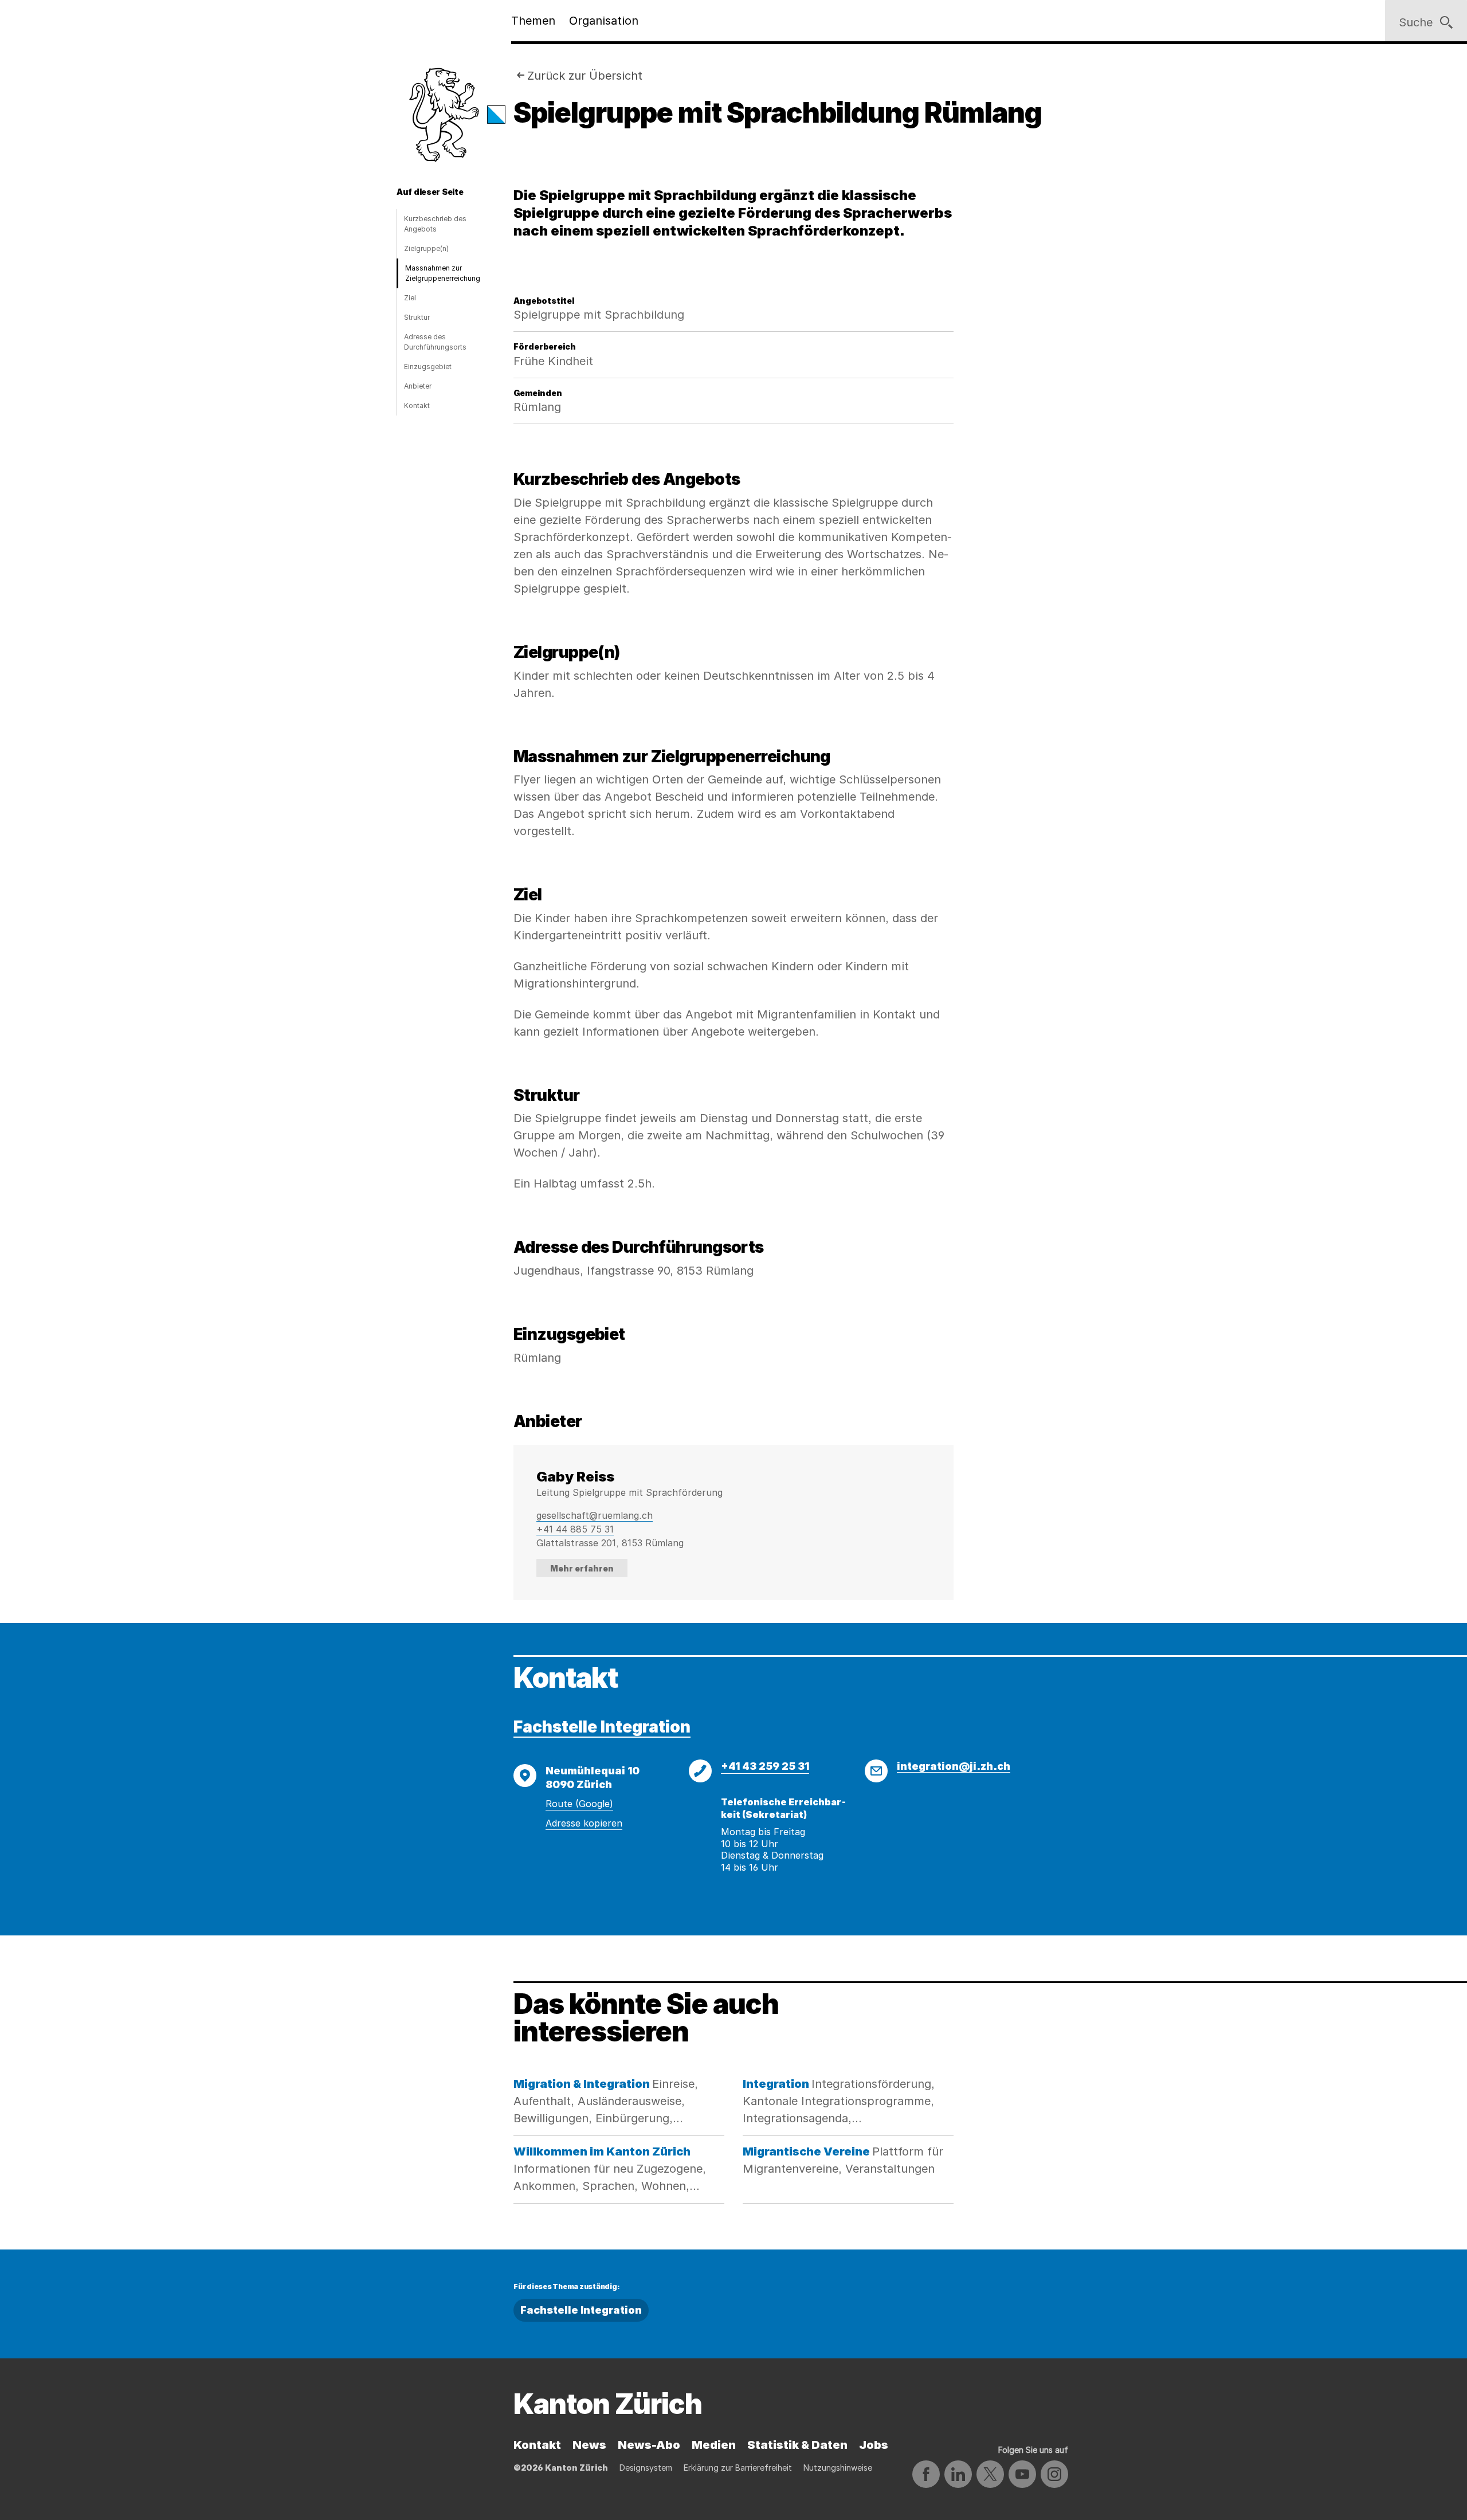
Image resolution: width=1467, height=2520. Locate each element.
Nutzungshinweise (838, 2468)
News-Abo (649, 2445)
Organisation (604, 21)
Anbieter (418, 386)
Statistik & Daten (797, 2445)
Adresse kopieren (584, 1823)
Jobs (874, 2445)
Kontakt (417, 405)
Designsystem (646, 2468)
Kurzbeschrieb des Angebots (435, 224)
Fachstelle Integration (602, 1727)
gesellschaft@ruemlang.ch (595, 1515)
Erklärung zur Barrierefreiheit (738, 2468)
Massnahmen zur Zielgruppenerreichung (443, 273)
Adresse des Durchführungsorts (435, 342)
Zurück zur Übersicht (585, 76)
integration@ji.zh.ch (954, 1766)
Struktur (417, 317)
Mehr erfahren (582, 1568)
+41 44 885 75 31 (575, 1529)
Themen (533, 21)
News (589, 2445)
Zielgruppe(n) (426, 248)
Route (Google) (579, 1804)
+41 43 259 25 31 (765, 1766)
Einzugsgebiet (428, 367)
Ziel (410, 298)
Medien (714, 2445)
